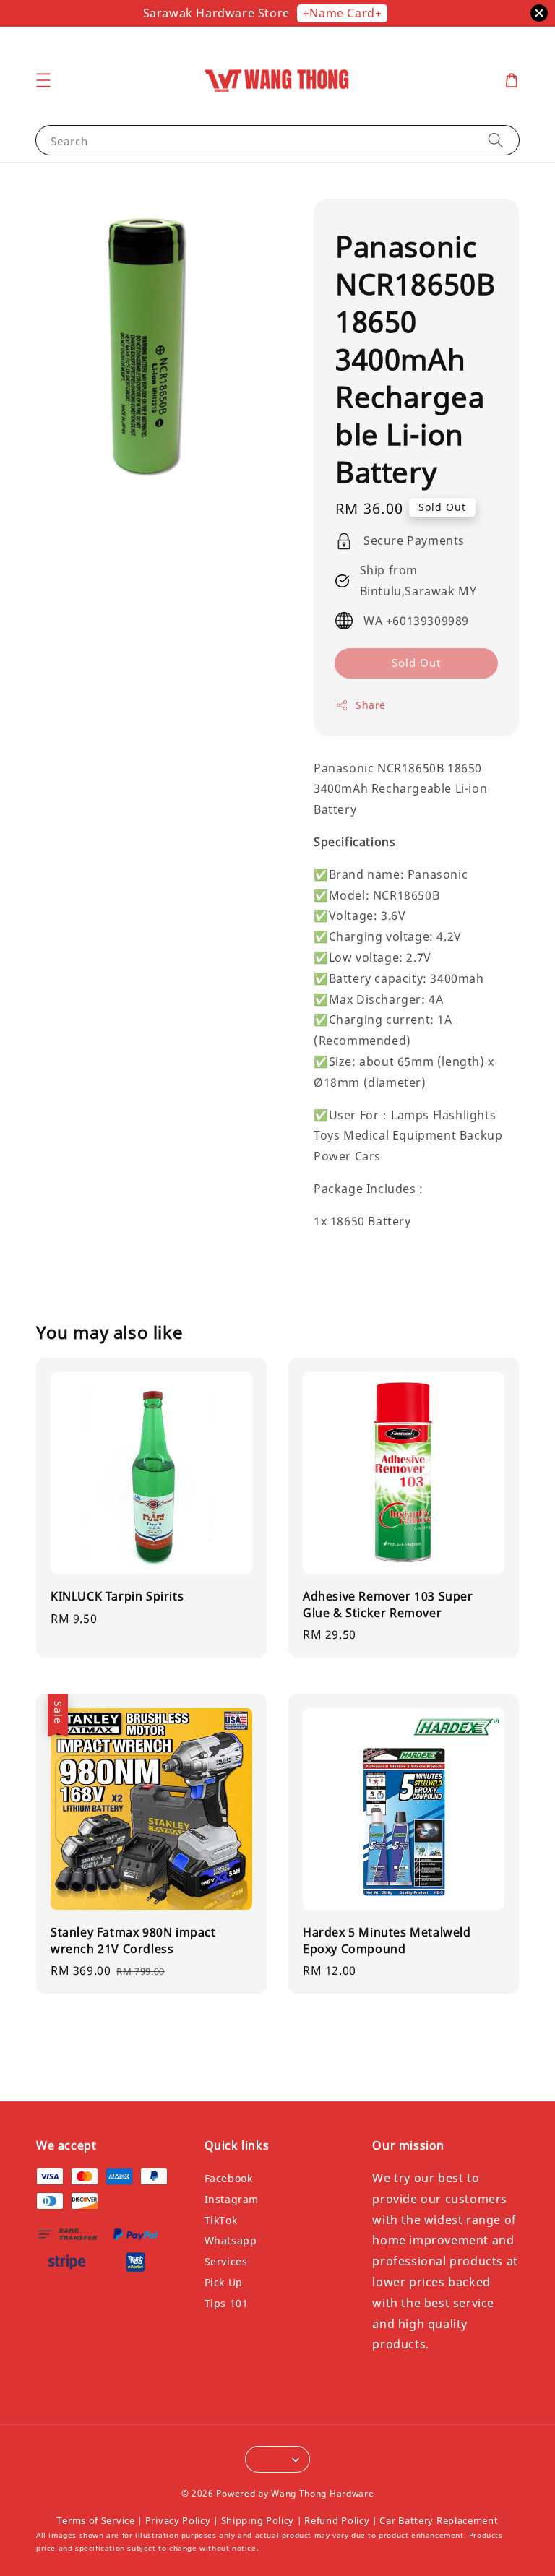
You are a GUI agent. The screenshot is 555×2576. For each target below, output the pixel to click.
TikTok (221, 2220)
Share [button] (371, 705)
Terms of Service (95, 2520)
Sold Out (416, 663)
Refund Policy (337, 2520)
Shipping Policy (258, 2520)
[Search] (496, 140)
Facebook (229, 2179)
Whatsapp (231, 2240)
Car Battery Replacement (439, 2520)
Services (226, 2261)
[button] (43, 80)
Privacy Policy (178, 2520)
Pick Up (224, 2282)
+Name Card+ (343, 13)
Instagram (232, 2199)
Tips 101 (227, 2303)
